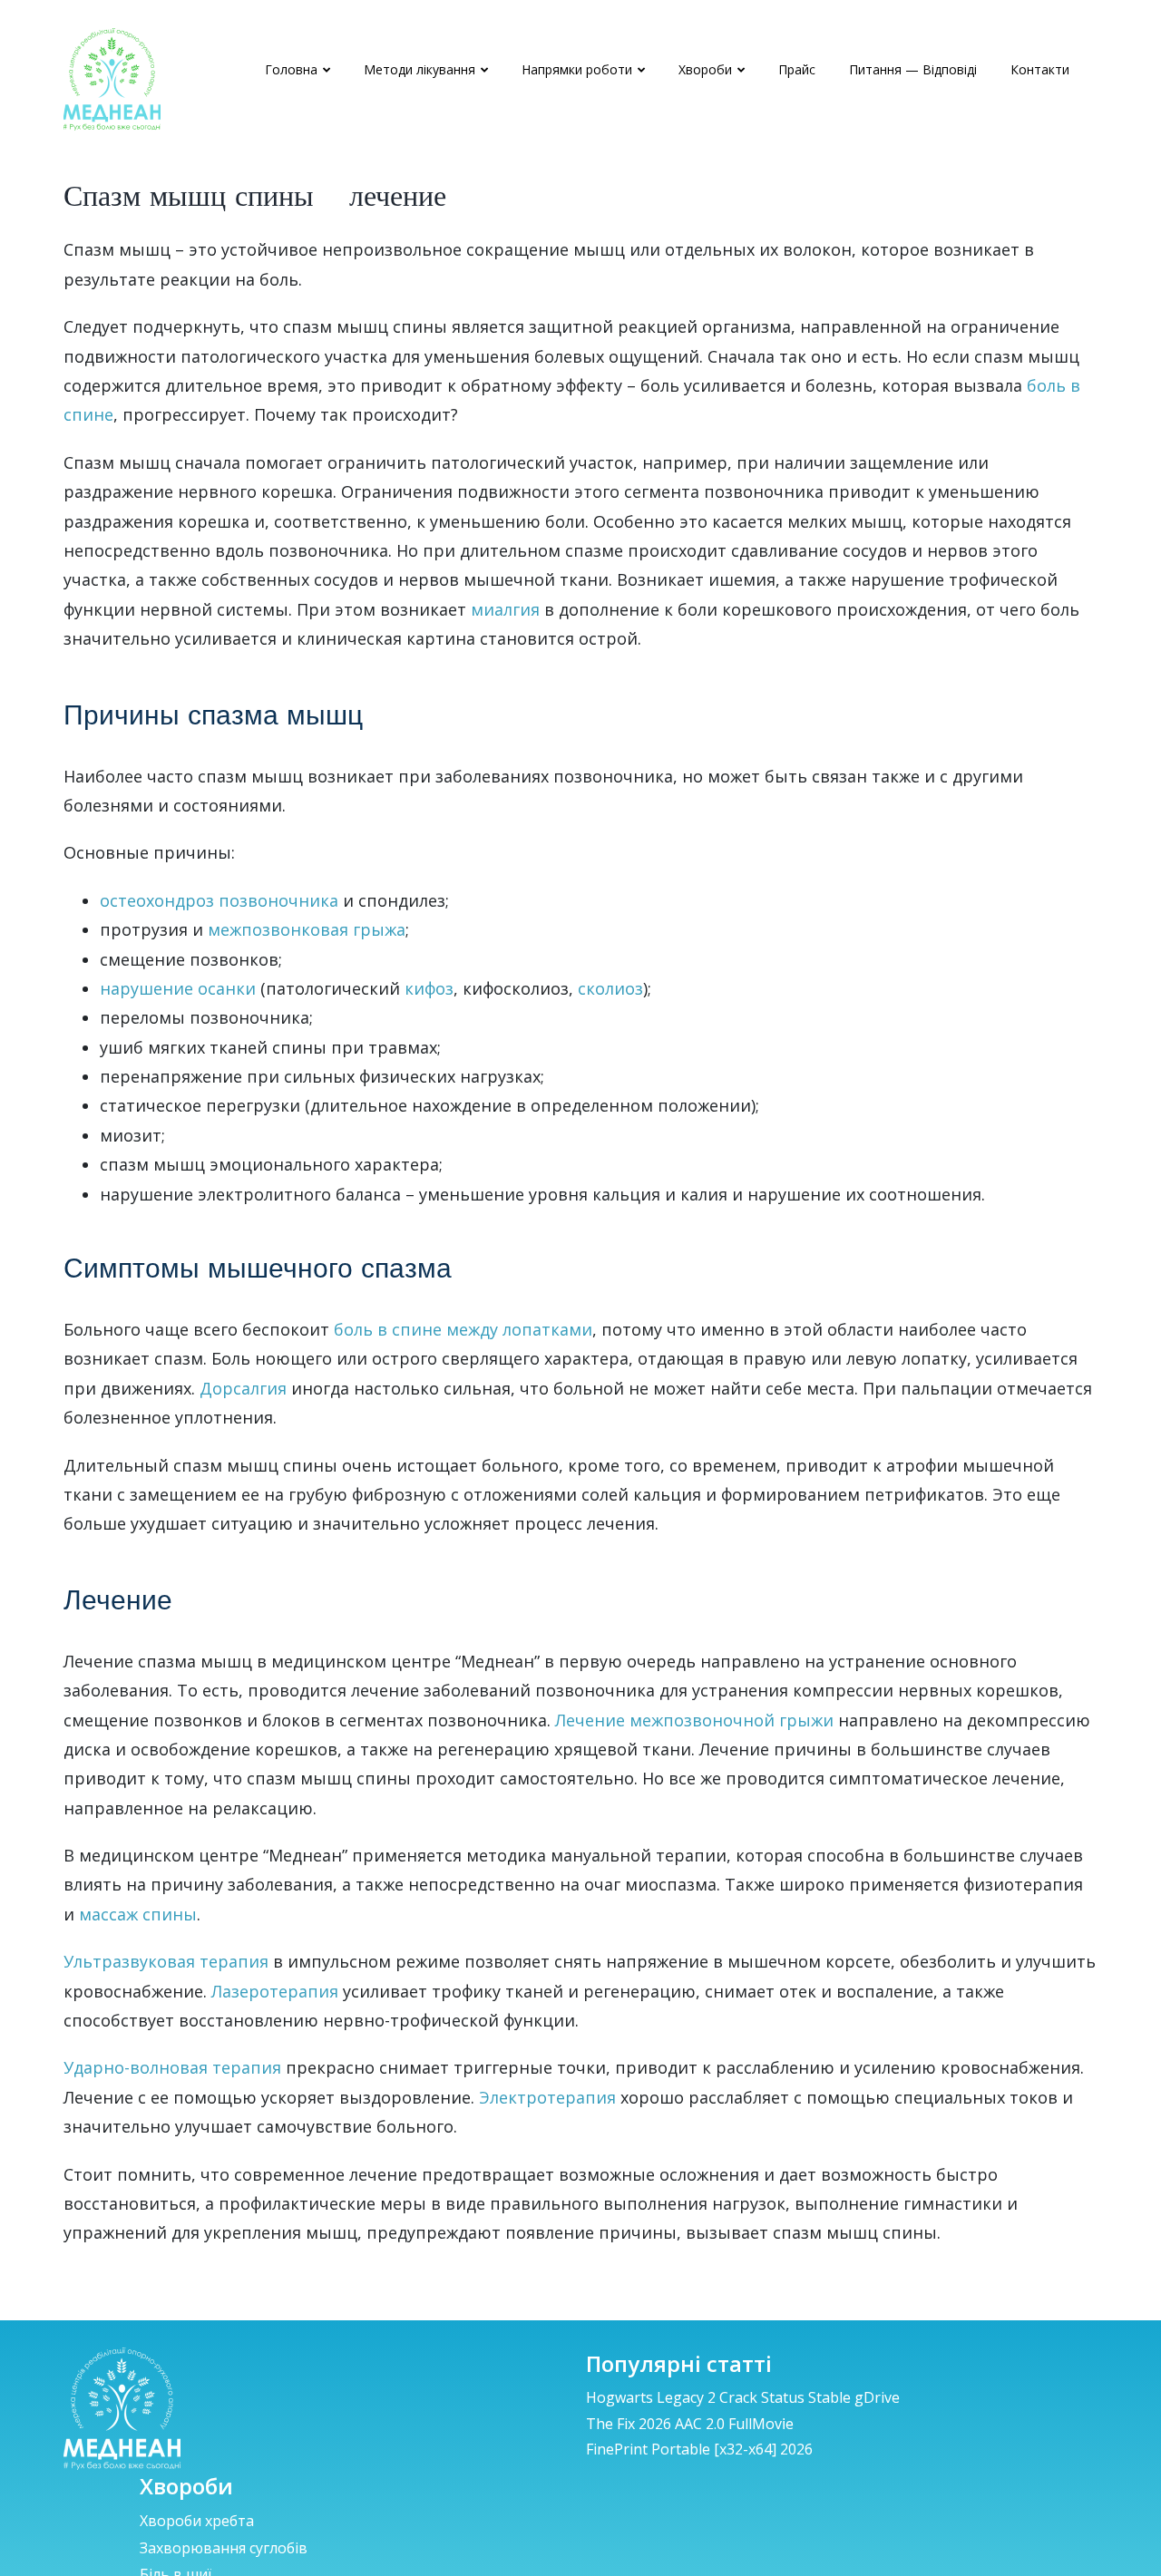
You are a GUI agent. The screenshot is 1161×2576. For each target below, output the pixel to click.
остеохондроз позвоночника (219, 900)
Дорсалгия (243, 1388)
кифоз (429, 988)
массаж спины (138, 1914)
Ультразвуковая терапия (166, 1961)
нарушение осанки (178, 988)
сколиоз (610, 988)
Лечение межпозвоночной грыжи (694, 1720)
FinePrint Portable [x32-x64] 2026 (699, 2449)
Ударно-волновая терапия (172, 2067)
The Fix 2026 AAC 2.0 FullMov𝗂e (690, 2424)
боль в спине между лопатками (463, 1329)
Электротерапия (547, 2097)
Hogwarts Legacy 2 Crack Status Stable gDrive (743, 2397)
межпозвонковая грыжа (307, 929)
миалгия (505, 609)
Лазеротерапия (275, 1991)
